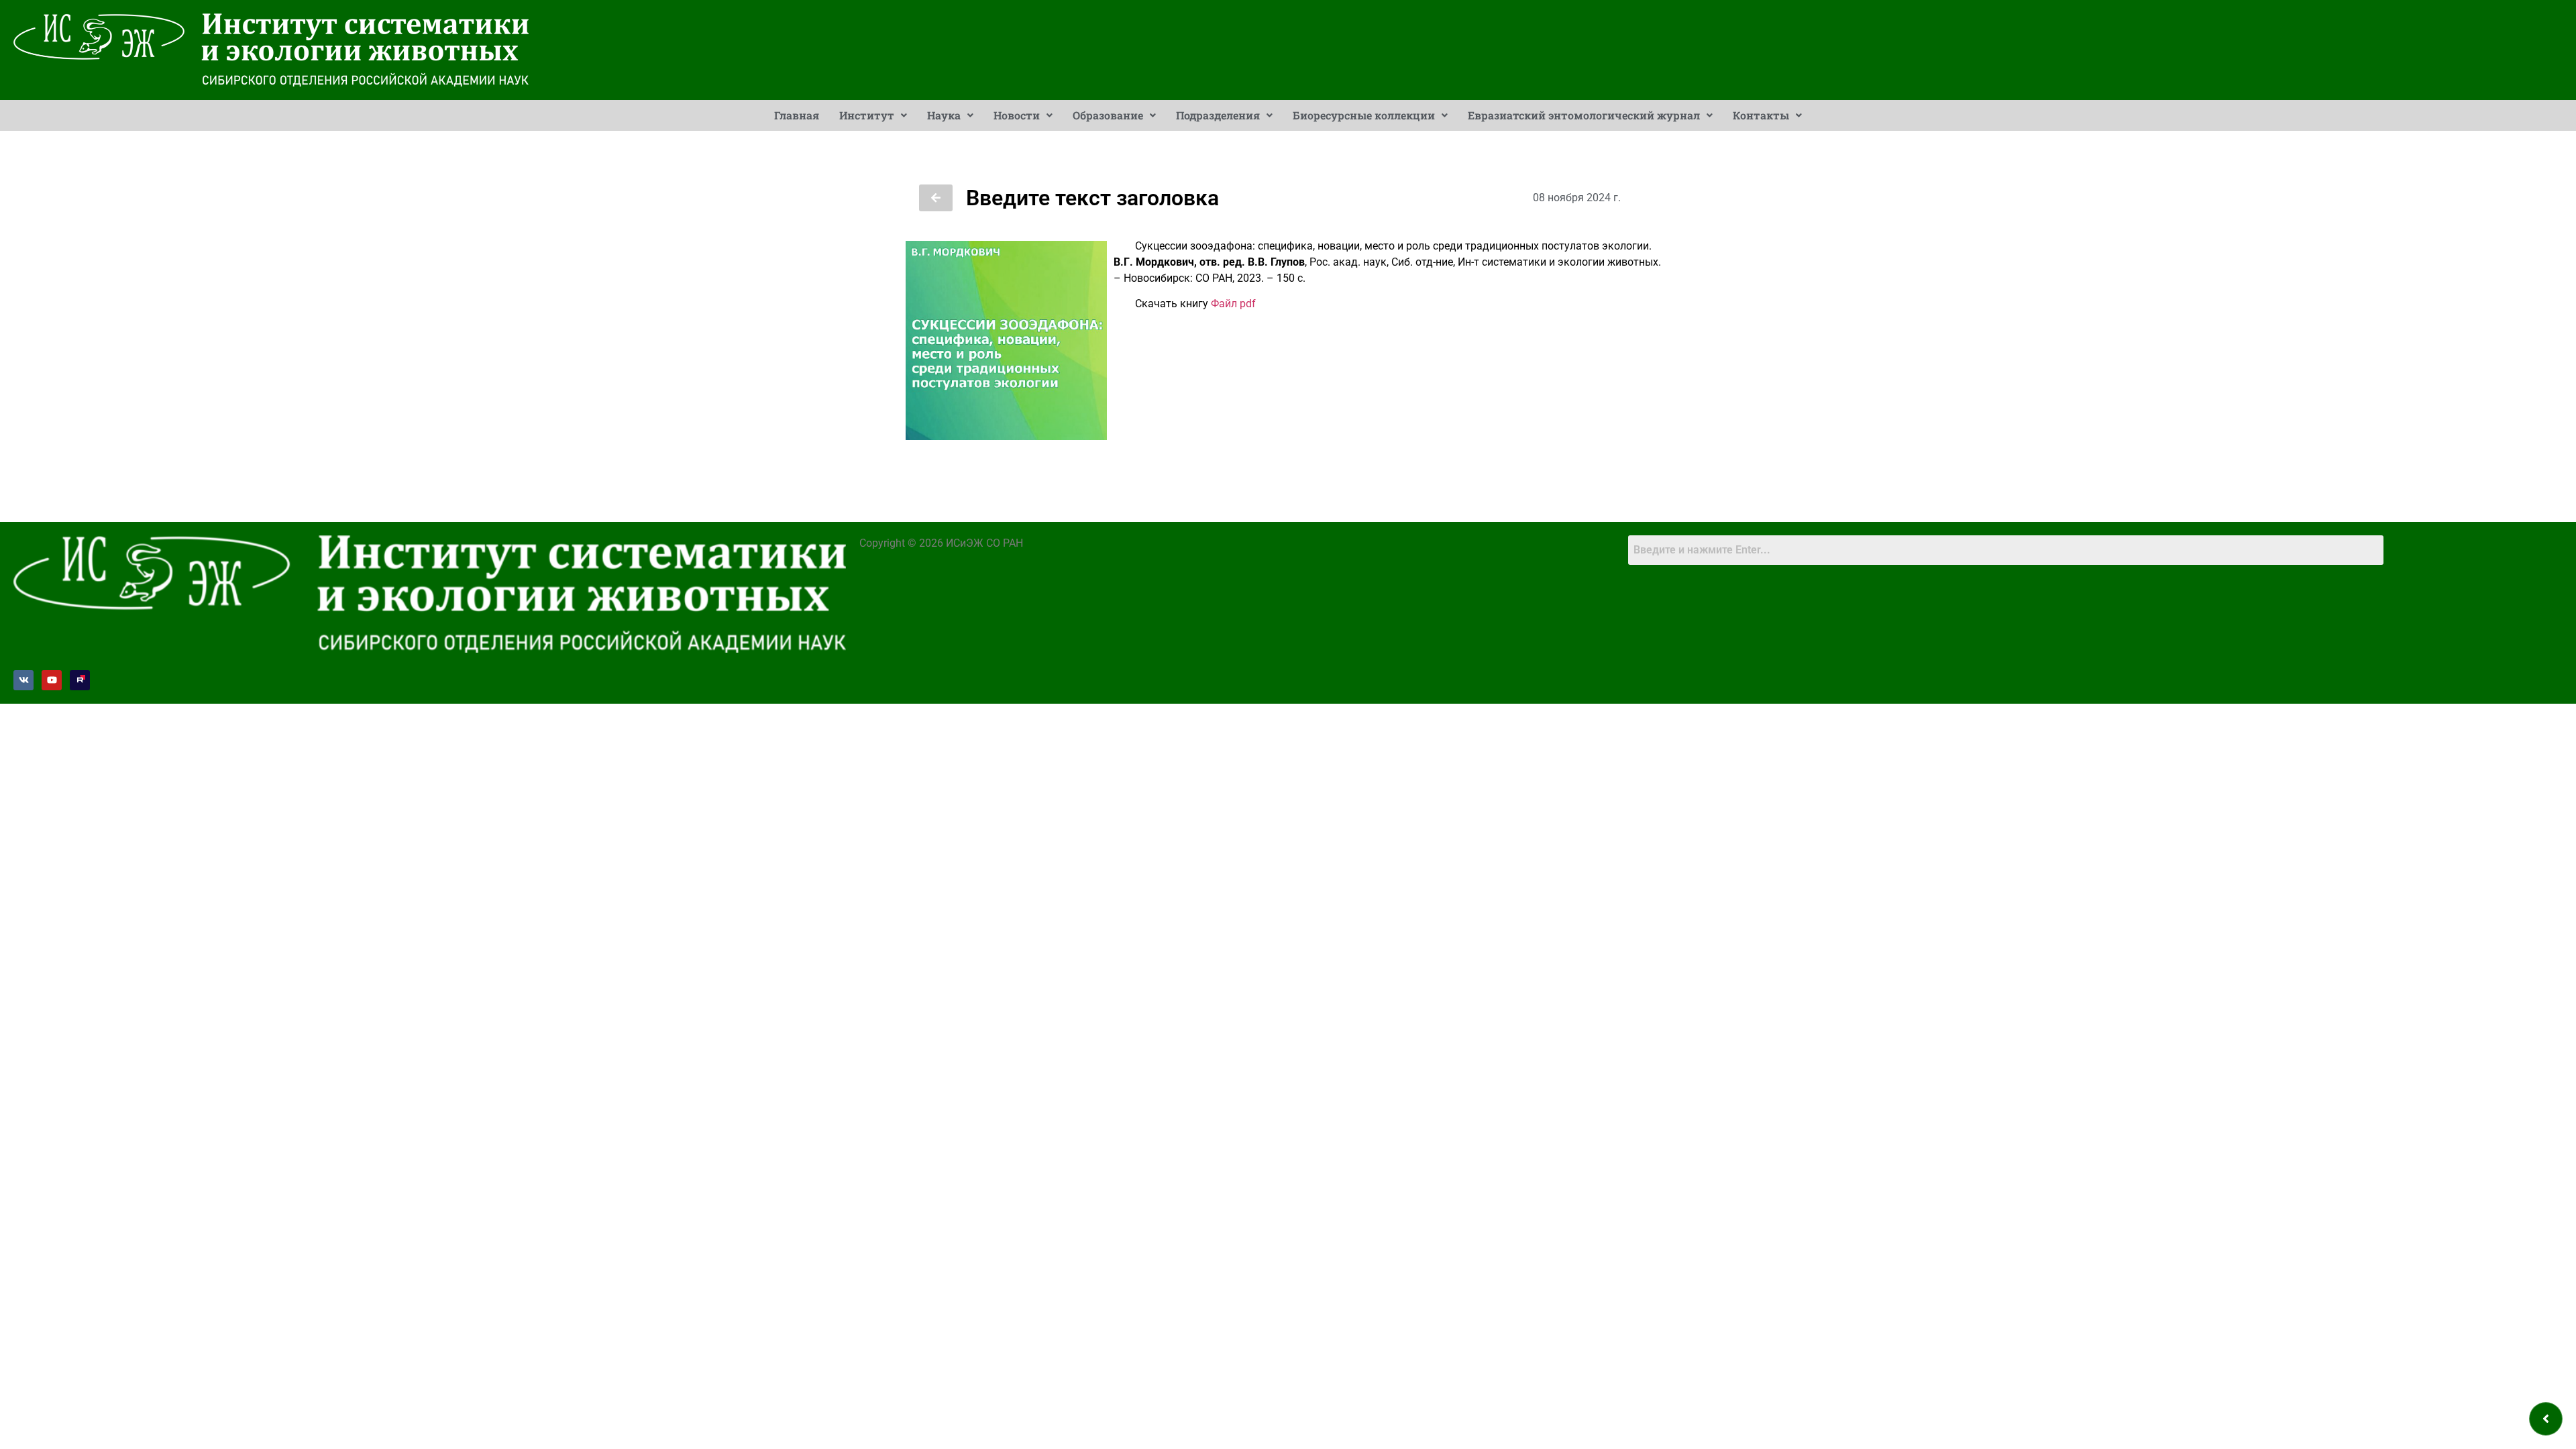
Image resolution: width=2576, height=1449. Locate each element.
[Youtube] (52, 680)
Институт (867, 115)
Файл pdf (1233, 304)
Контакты (1761, 115)
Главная (797, 115)
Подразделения (1218, 115)
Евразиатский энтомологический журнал (1584, 115)
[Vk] (23, 680)
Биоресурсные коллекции (1364, 115)
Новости (1017, 115)
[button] (873, 115)
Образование (1108, 115)
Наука (944, 115)
